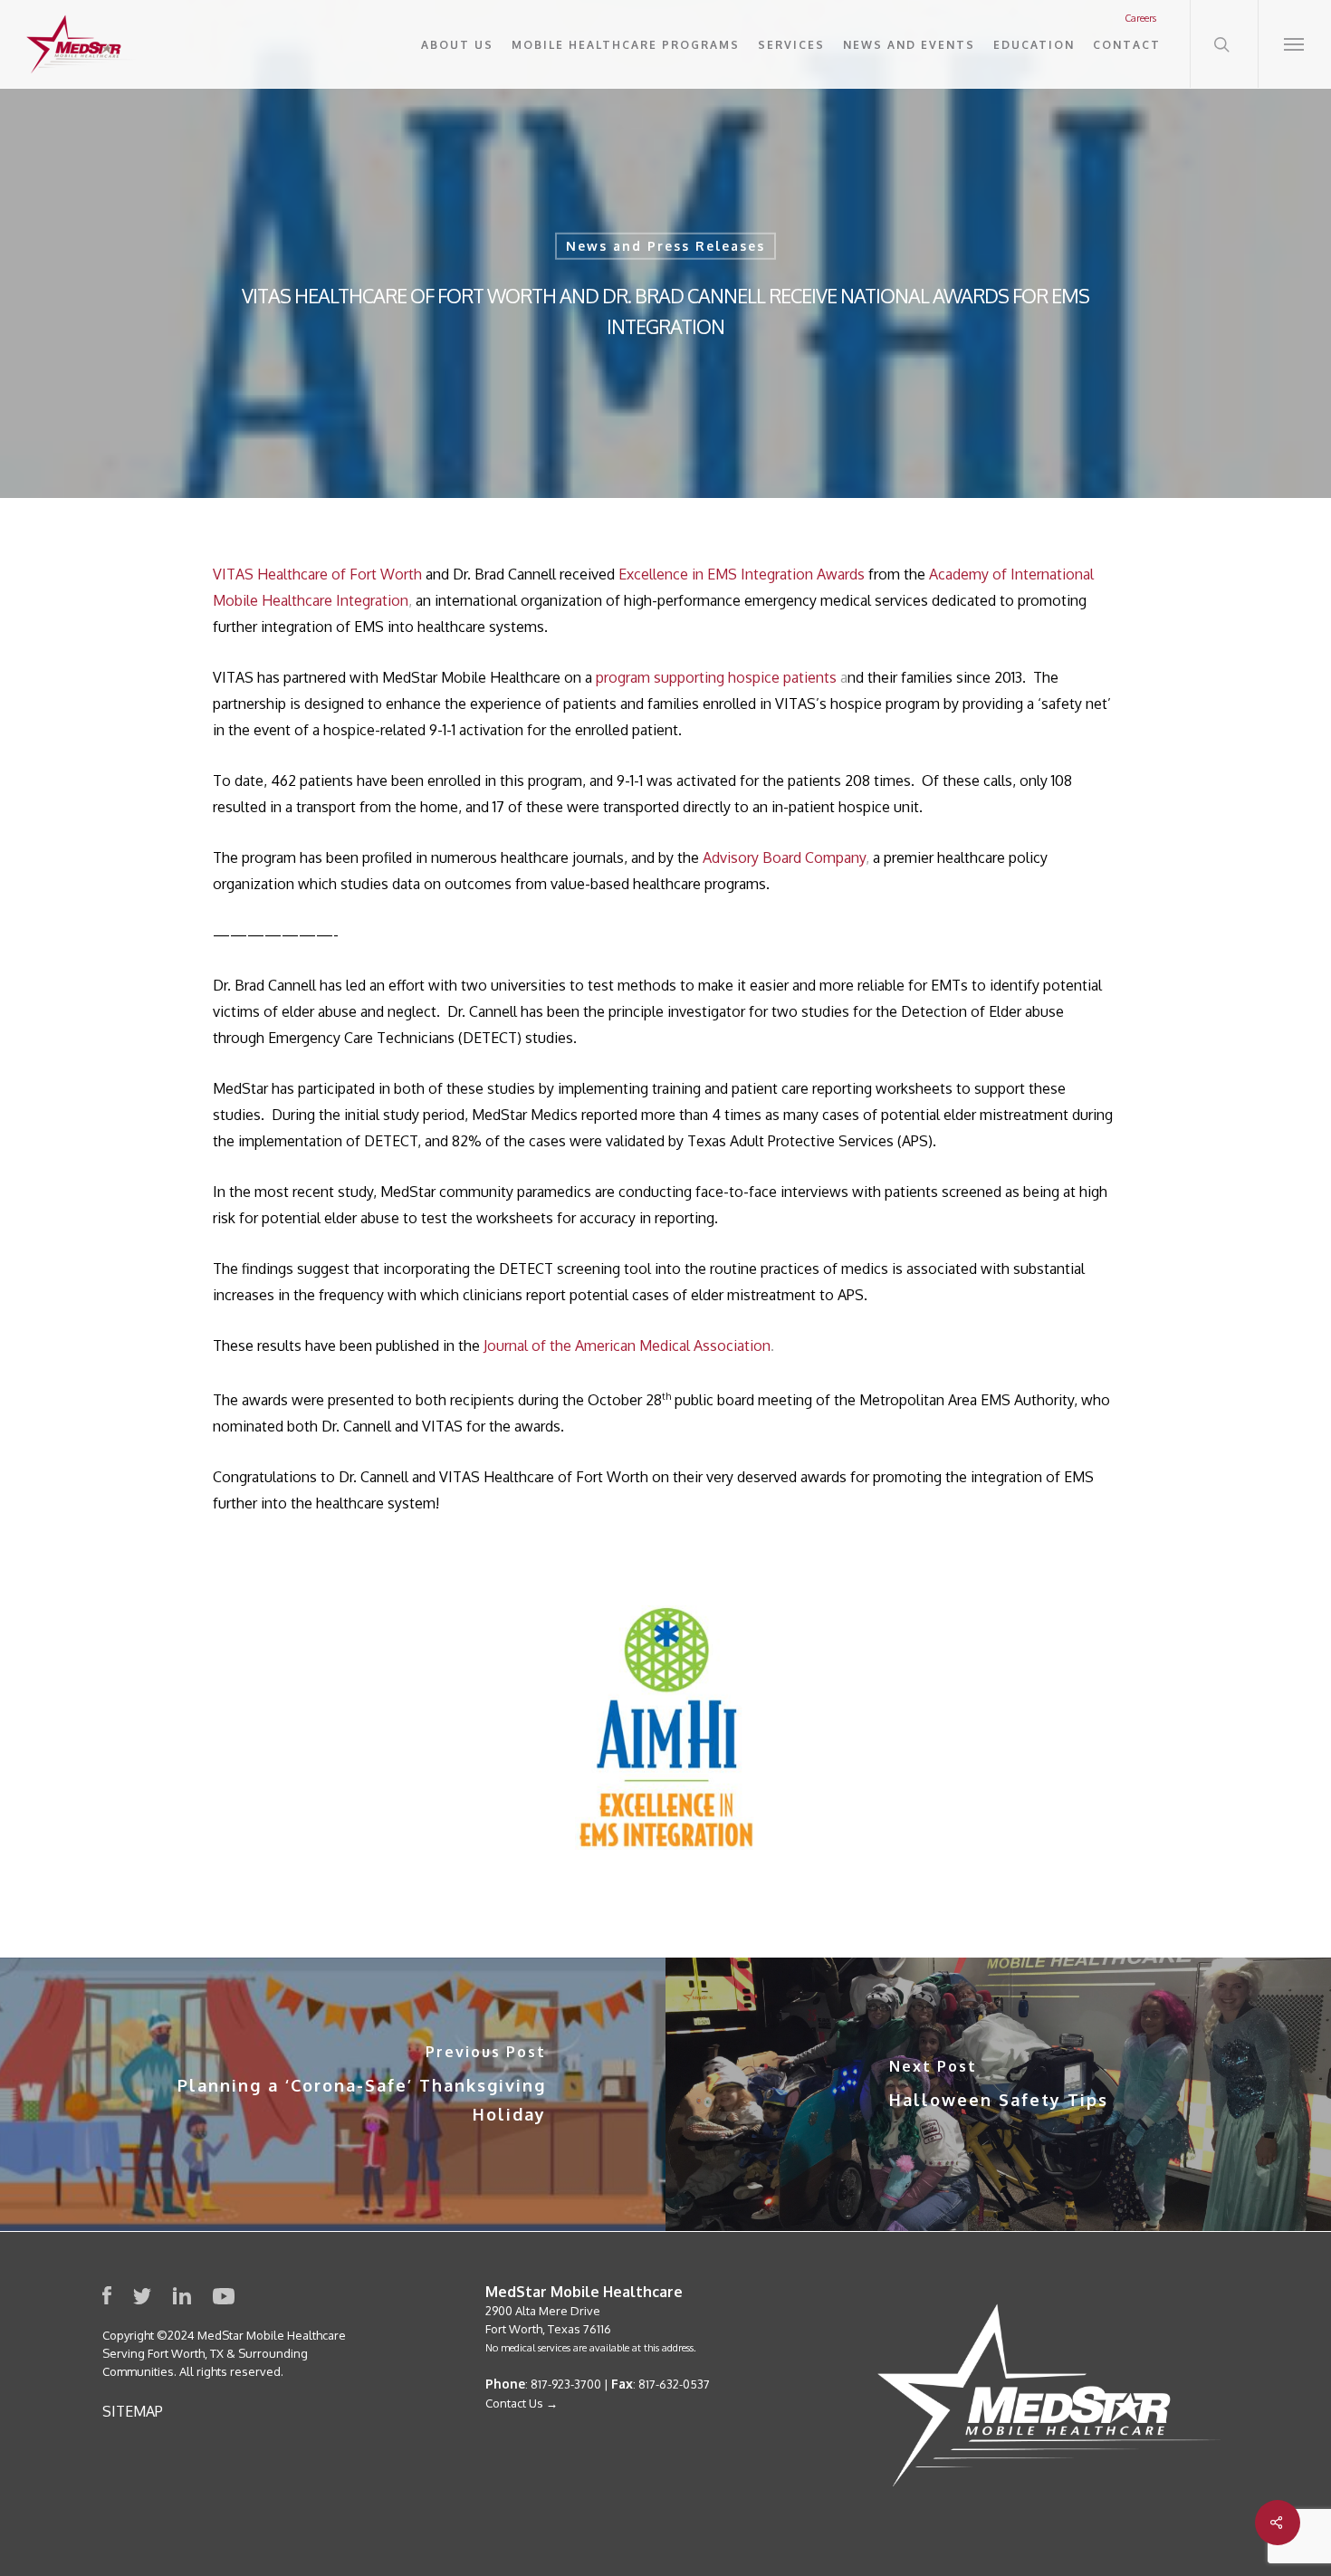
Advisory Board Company (784, 857)
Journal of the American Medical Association (627, 1345)
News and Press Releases (665, 246)
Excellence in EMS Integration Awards (742, 574)
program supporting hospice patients (716, 677)
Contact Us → (522, 2403)
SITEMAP (133, 2411)
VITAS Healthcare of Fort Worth (317, 574)
